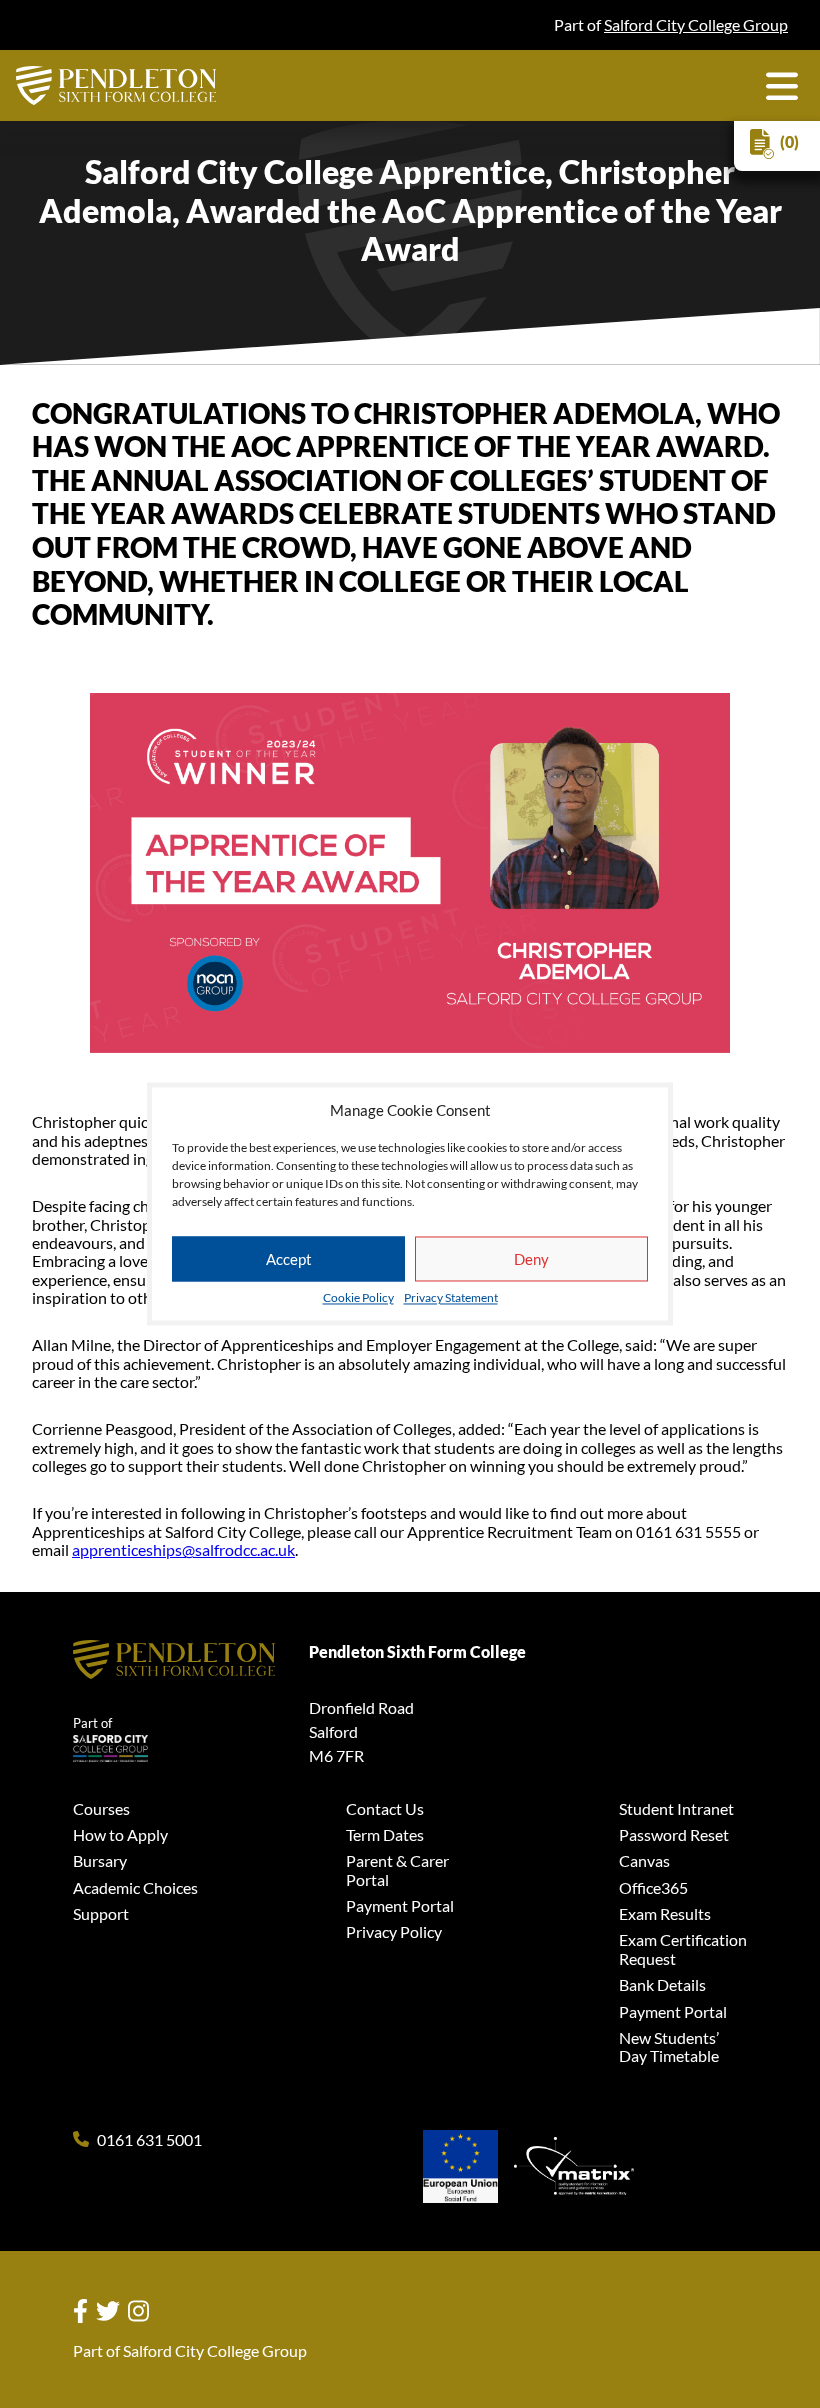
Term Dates (385, 1834)
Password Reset (674, 1834)
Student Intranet (676, 1808)
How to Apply (120, 1834)
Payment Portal (400, 1905)
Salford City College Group (696, 24)
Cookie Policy (358, 1299)
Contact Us (385, 1808)
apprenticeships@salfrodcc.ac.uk (183, 1549)
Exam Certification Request (683, 1948)
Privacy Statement (451, 1299)
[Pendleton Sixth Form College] (116, 85)
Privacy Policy (394, 1931)
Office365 (653, 1887)
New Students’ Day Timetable (669, 2046)
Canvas (644, 1860)
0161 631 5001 (149, 2140)
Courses (101, 1808)
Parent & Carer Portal (397, 1869)
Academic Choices (135, 1887)
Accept (289, 1259)
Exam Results (665, 1913)
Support (101, 1913)
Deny (531, 1259)
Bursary (100, 1860)
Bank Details (662, 1984)
